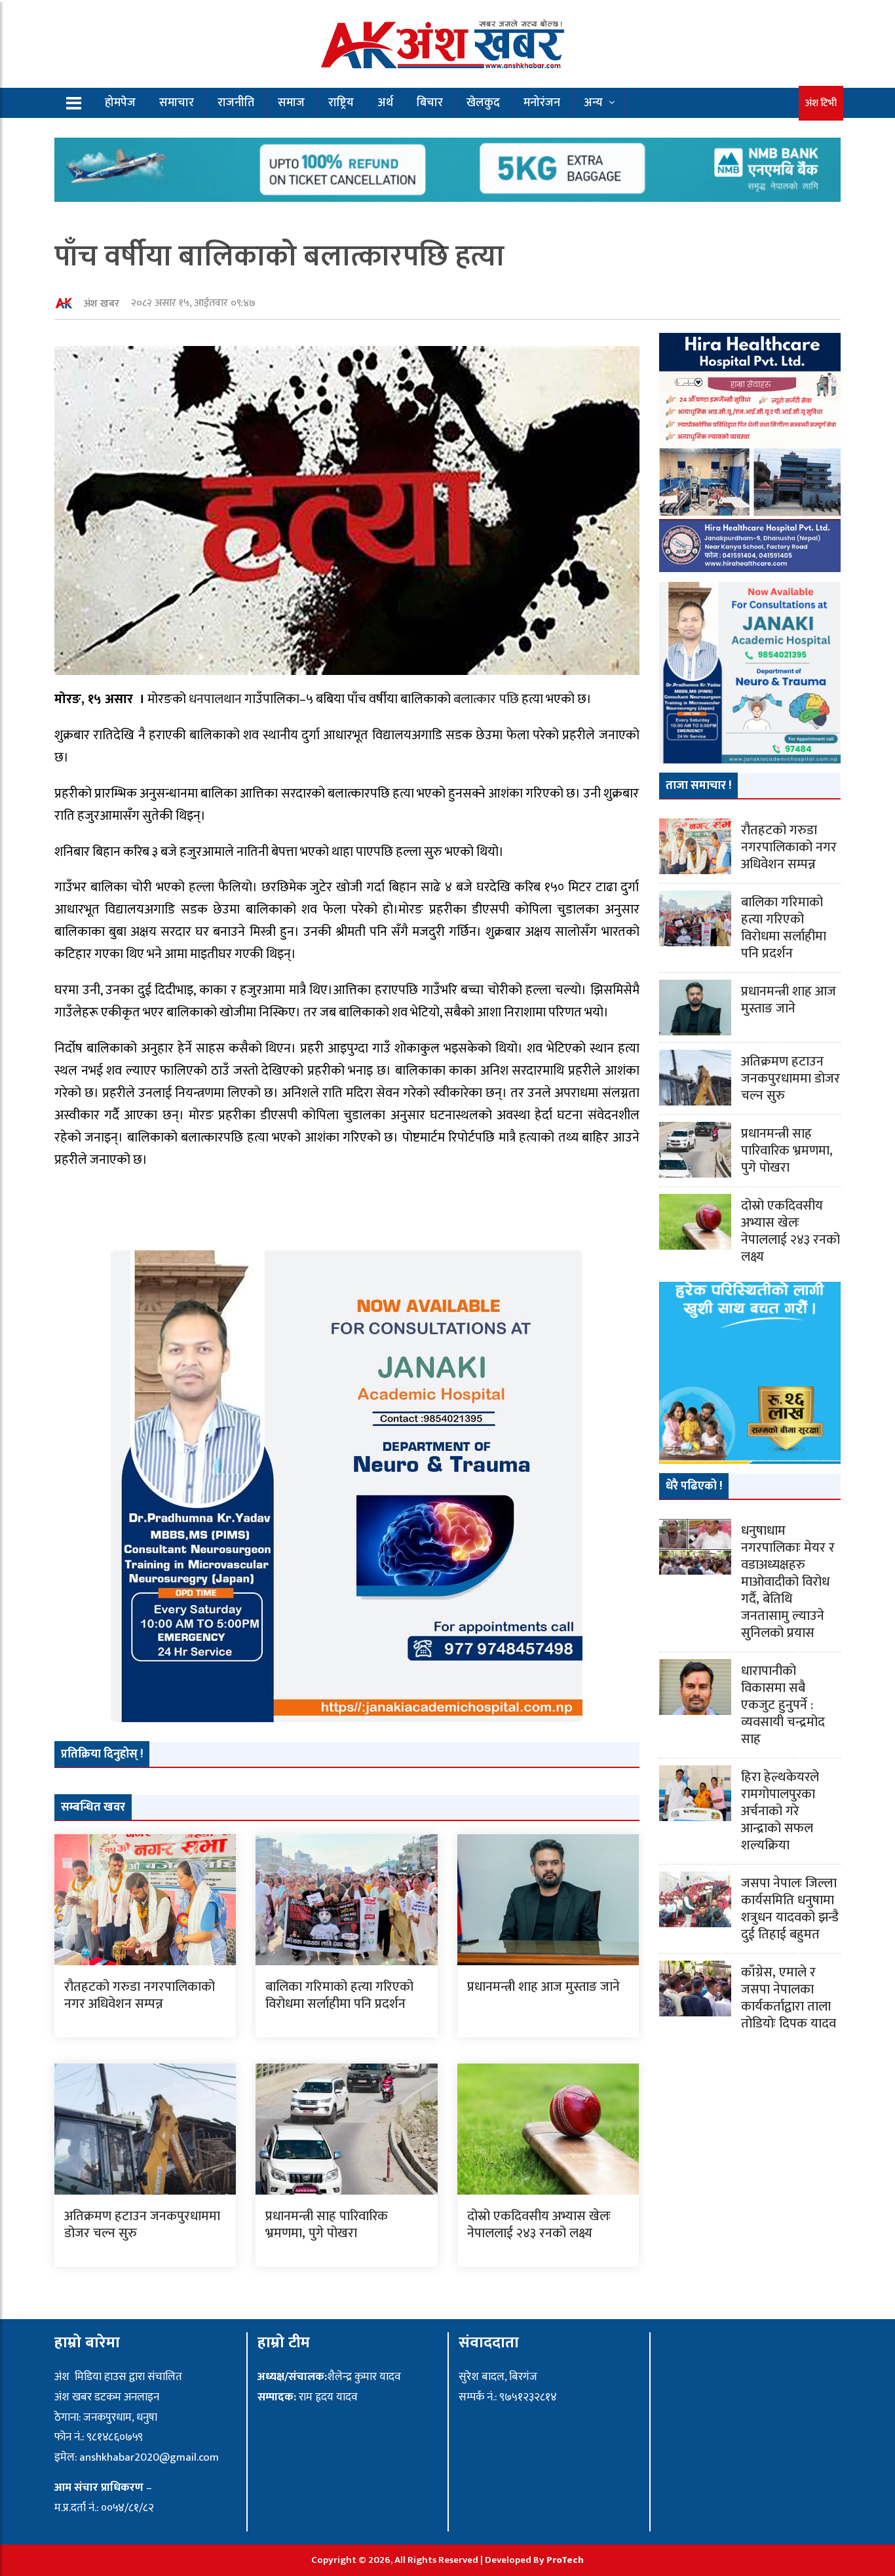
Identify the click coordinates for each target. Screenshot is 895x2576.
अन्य (593, 103)
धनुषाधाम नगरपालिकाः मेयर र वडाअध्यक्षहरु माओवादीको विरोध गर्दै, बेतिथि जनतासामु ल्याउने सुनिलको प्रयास (788, 1582)
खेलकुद (483, 103)
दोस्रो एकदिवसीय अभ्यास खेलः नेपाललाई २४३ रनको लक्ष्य (539, 2225)
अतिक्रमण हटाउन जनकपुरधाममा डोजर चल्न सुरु (142, 2225)
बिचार (430, 103)
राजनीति (236, 103)
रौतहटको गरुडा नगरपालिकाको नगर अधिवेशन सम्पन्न (140, 1995)
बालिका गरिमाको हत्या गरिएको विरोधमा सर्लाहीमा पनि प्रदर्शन (339, 1995)
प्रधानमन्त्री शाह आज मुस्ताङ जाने (543, 1987)
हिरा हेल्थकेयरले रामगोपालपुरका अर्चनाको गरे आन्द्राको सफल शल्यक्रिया (780, 1811)
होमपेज (120, 103)
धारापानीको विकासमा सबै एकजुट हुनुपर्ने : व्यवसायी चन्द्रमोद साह (783, 1705)
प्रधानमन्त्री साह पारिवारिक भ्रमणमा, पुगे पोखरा (327, 2225)
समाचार (177, 103)
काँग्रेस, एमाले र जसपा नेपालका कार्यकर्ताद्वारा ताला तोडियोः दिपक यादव (789, 1998)
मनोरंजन (542, 103)
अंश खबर (101, 304)
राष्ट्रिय (341, 103)
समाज (291, 103)
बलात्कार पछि (486, 699)
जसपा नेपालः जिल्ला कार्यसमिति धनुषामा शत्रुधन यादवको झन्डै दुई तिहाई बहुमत (790, 1909)
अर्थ (385, 103)
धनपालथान (215, 699)
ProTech (565, 2560)
